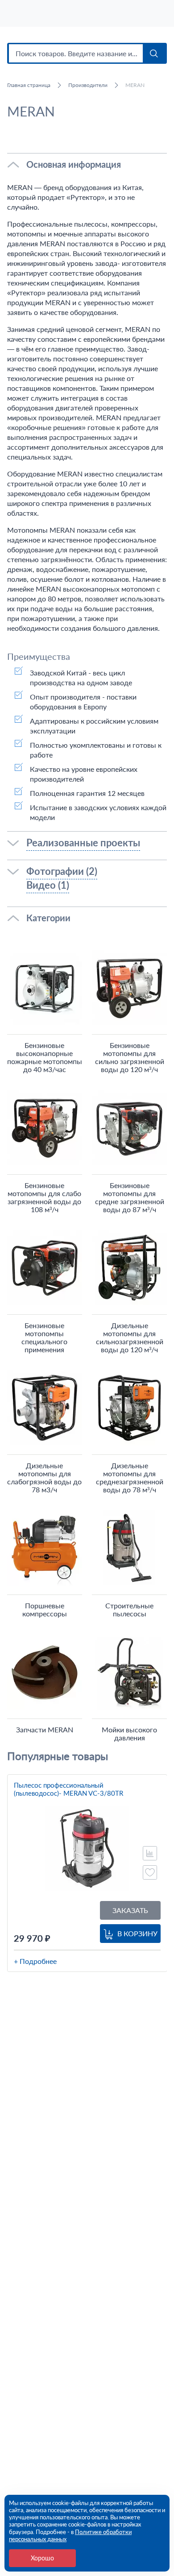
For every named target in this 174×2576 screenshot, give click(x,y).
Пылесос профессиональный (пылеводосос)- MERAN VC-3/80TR (68, 1789)
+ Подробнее (35, 1961)
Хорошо (42, 2558)
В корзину (137, 1933)
